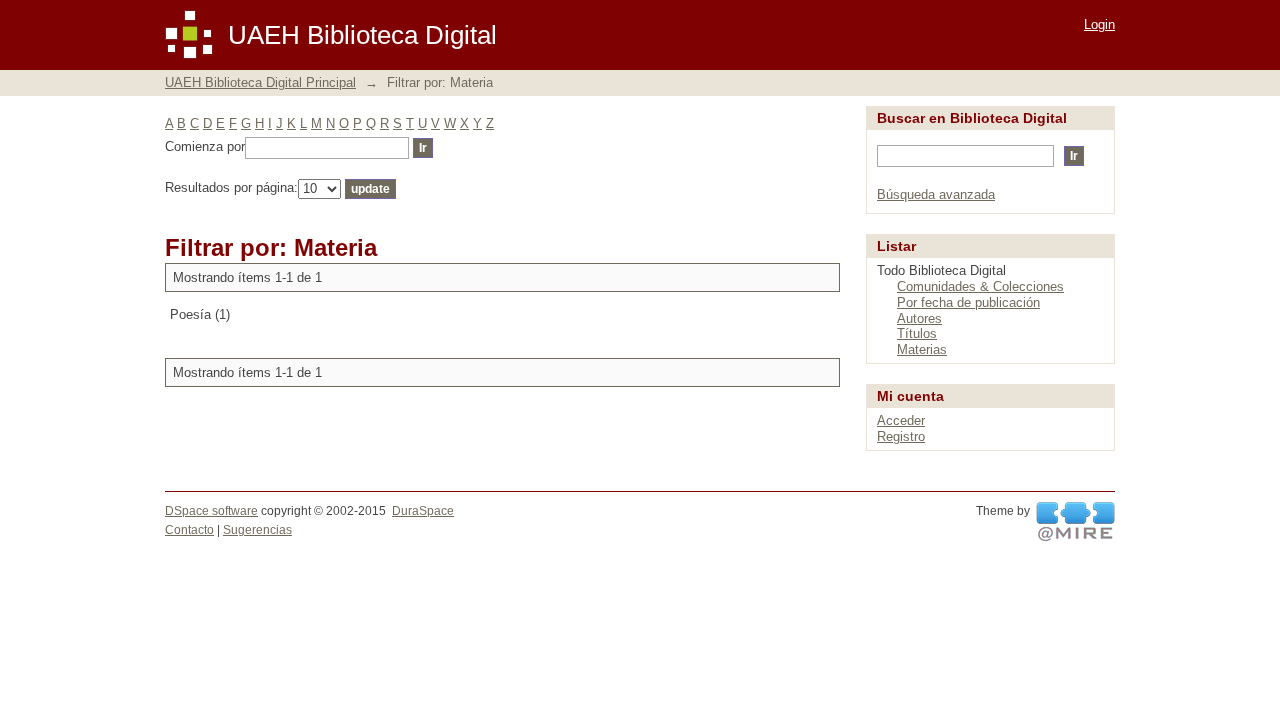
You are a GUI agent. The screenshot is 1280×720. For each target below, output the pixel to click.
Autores (919, 318)
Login (1099, 24)
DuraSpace (423, 511)
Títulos (917, 333)
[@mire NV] (1075, 522)
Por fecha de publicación (968, 302)
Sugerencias (257, 530)
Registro (901, 436)
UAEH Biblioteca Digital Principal (260, 82)
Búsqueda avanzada (936, 194)
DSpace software (211, 511)
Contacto (189, 530)
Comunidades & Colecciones (980, 286)
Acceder (901, 420)
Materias (922, 349)
